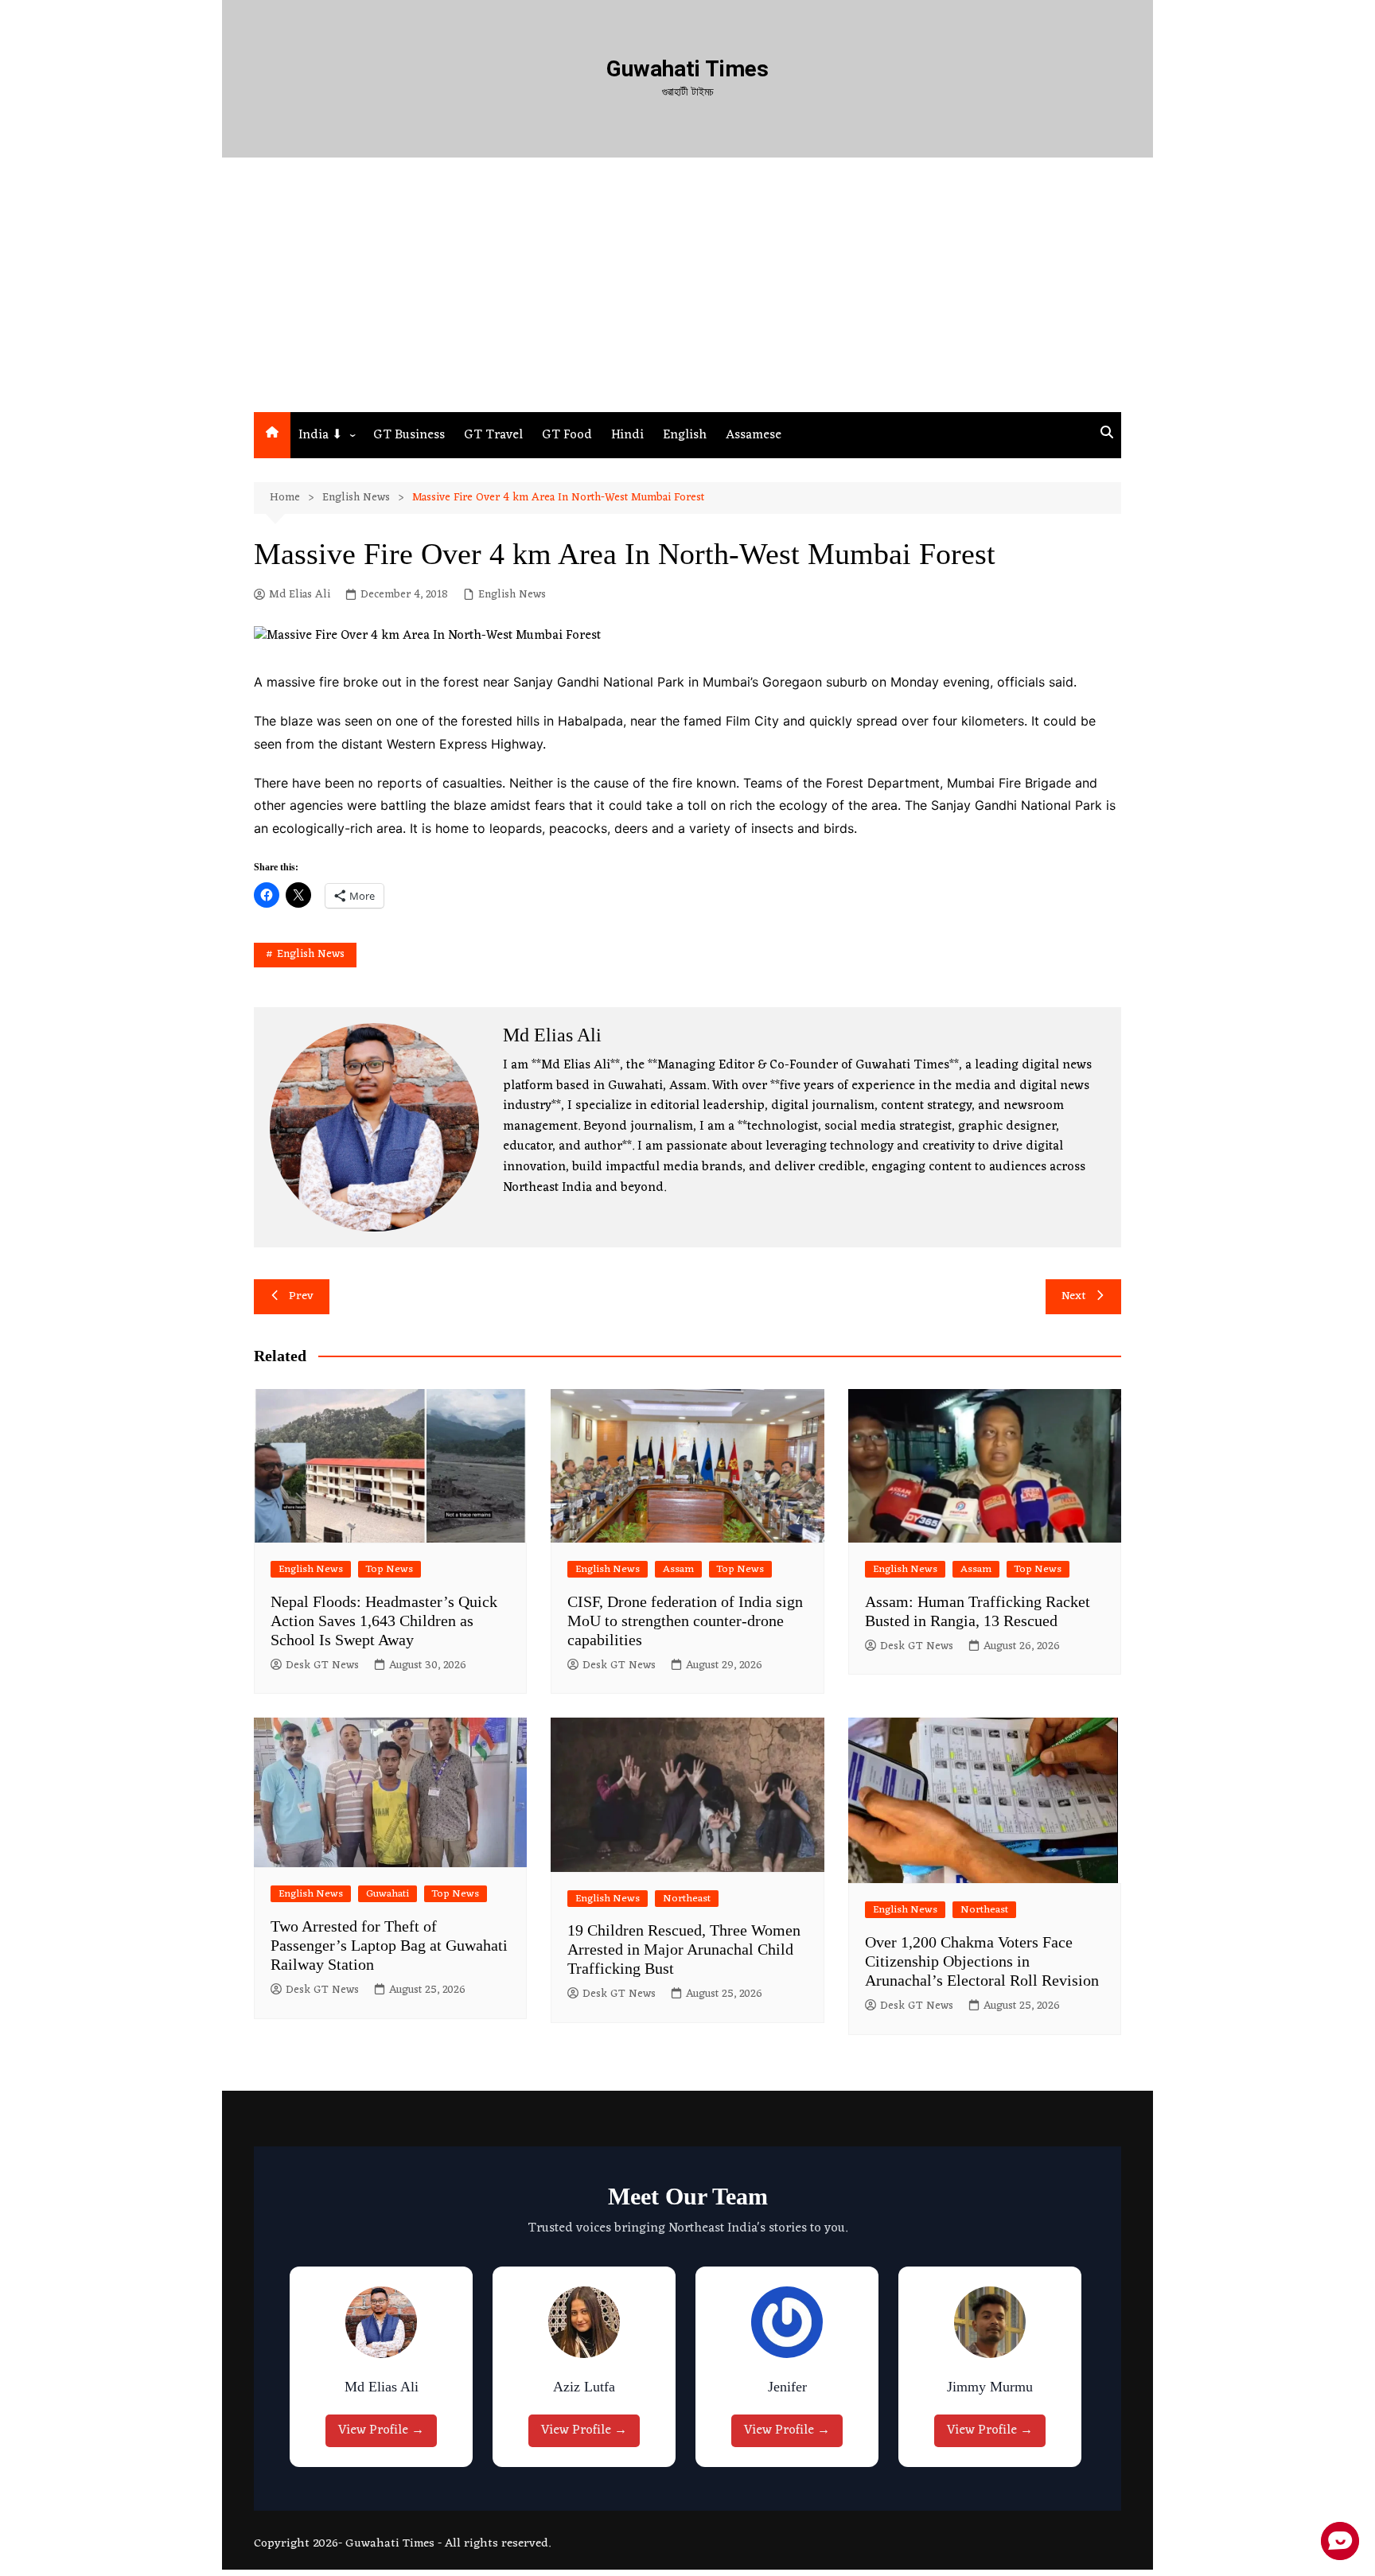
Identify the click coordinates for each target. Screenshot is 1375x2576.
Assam (678, 1569)
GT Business (409, 435)
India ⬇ (320, 435)
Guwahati (388, 1894)
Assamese (754, 435)
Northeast (687, 1899)
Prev (301, 1296)
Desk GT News (322, 1666)
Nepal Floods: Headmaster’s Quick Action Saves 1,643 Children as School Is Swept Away (384, 1621)
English (685, 435)
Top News (390, 1569)
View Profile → (385, 2430)
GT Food (567, 435)
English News (512, 595)
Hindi (627, 435)
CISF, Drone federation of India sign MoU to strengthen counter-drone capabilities (685, 1621)
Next (1074, 1296)
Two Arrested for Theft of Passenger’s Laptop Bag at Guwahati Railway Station (389, 1945)
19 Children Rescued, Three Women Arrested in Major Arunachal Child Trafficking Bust (684, 1949)
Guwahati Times (687, 69)
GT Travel (493, 435)
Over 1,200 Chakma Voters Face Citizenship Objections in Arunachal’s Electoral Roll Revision (982, 1961)
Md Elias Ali (300, 595)
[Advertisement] (687, 293)
